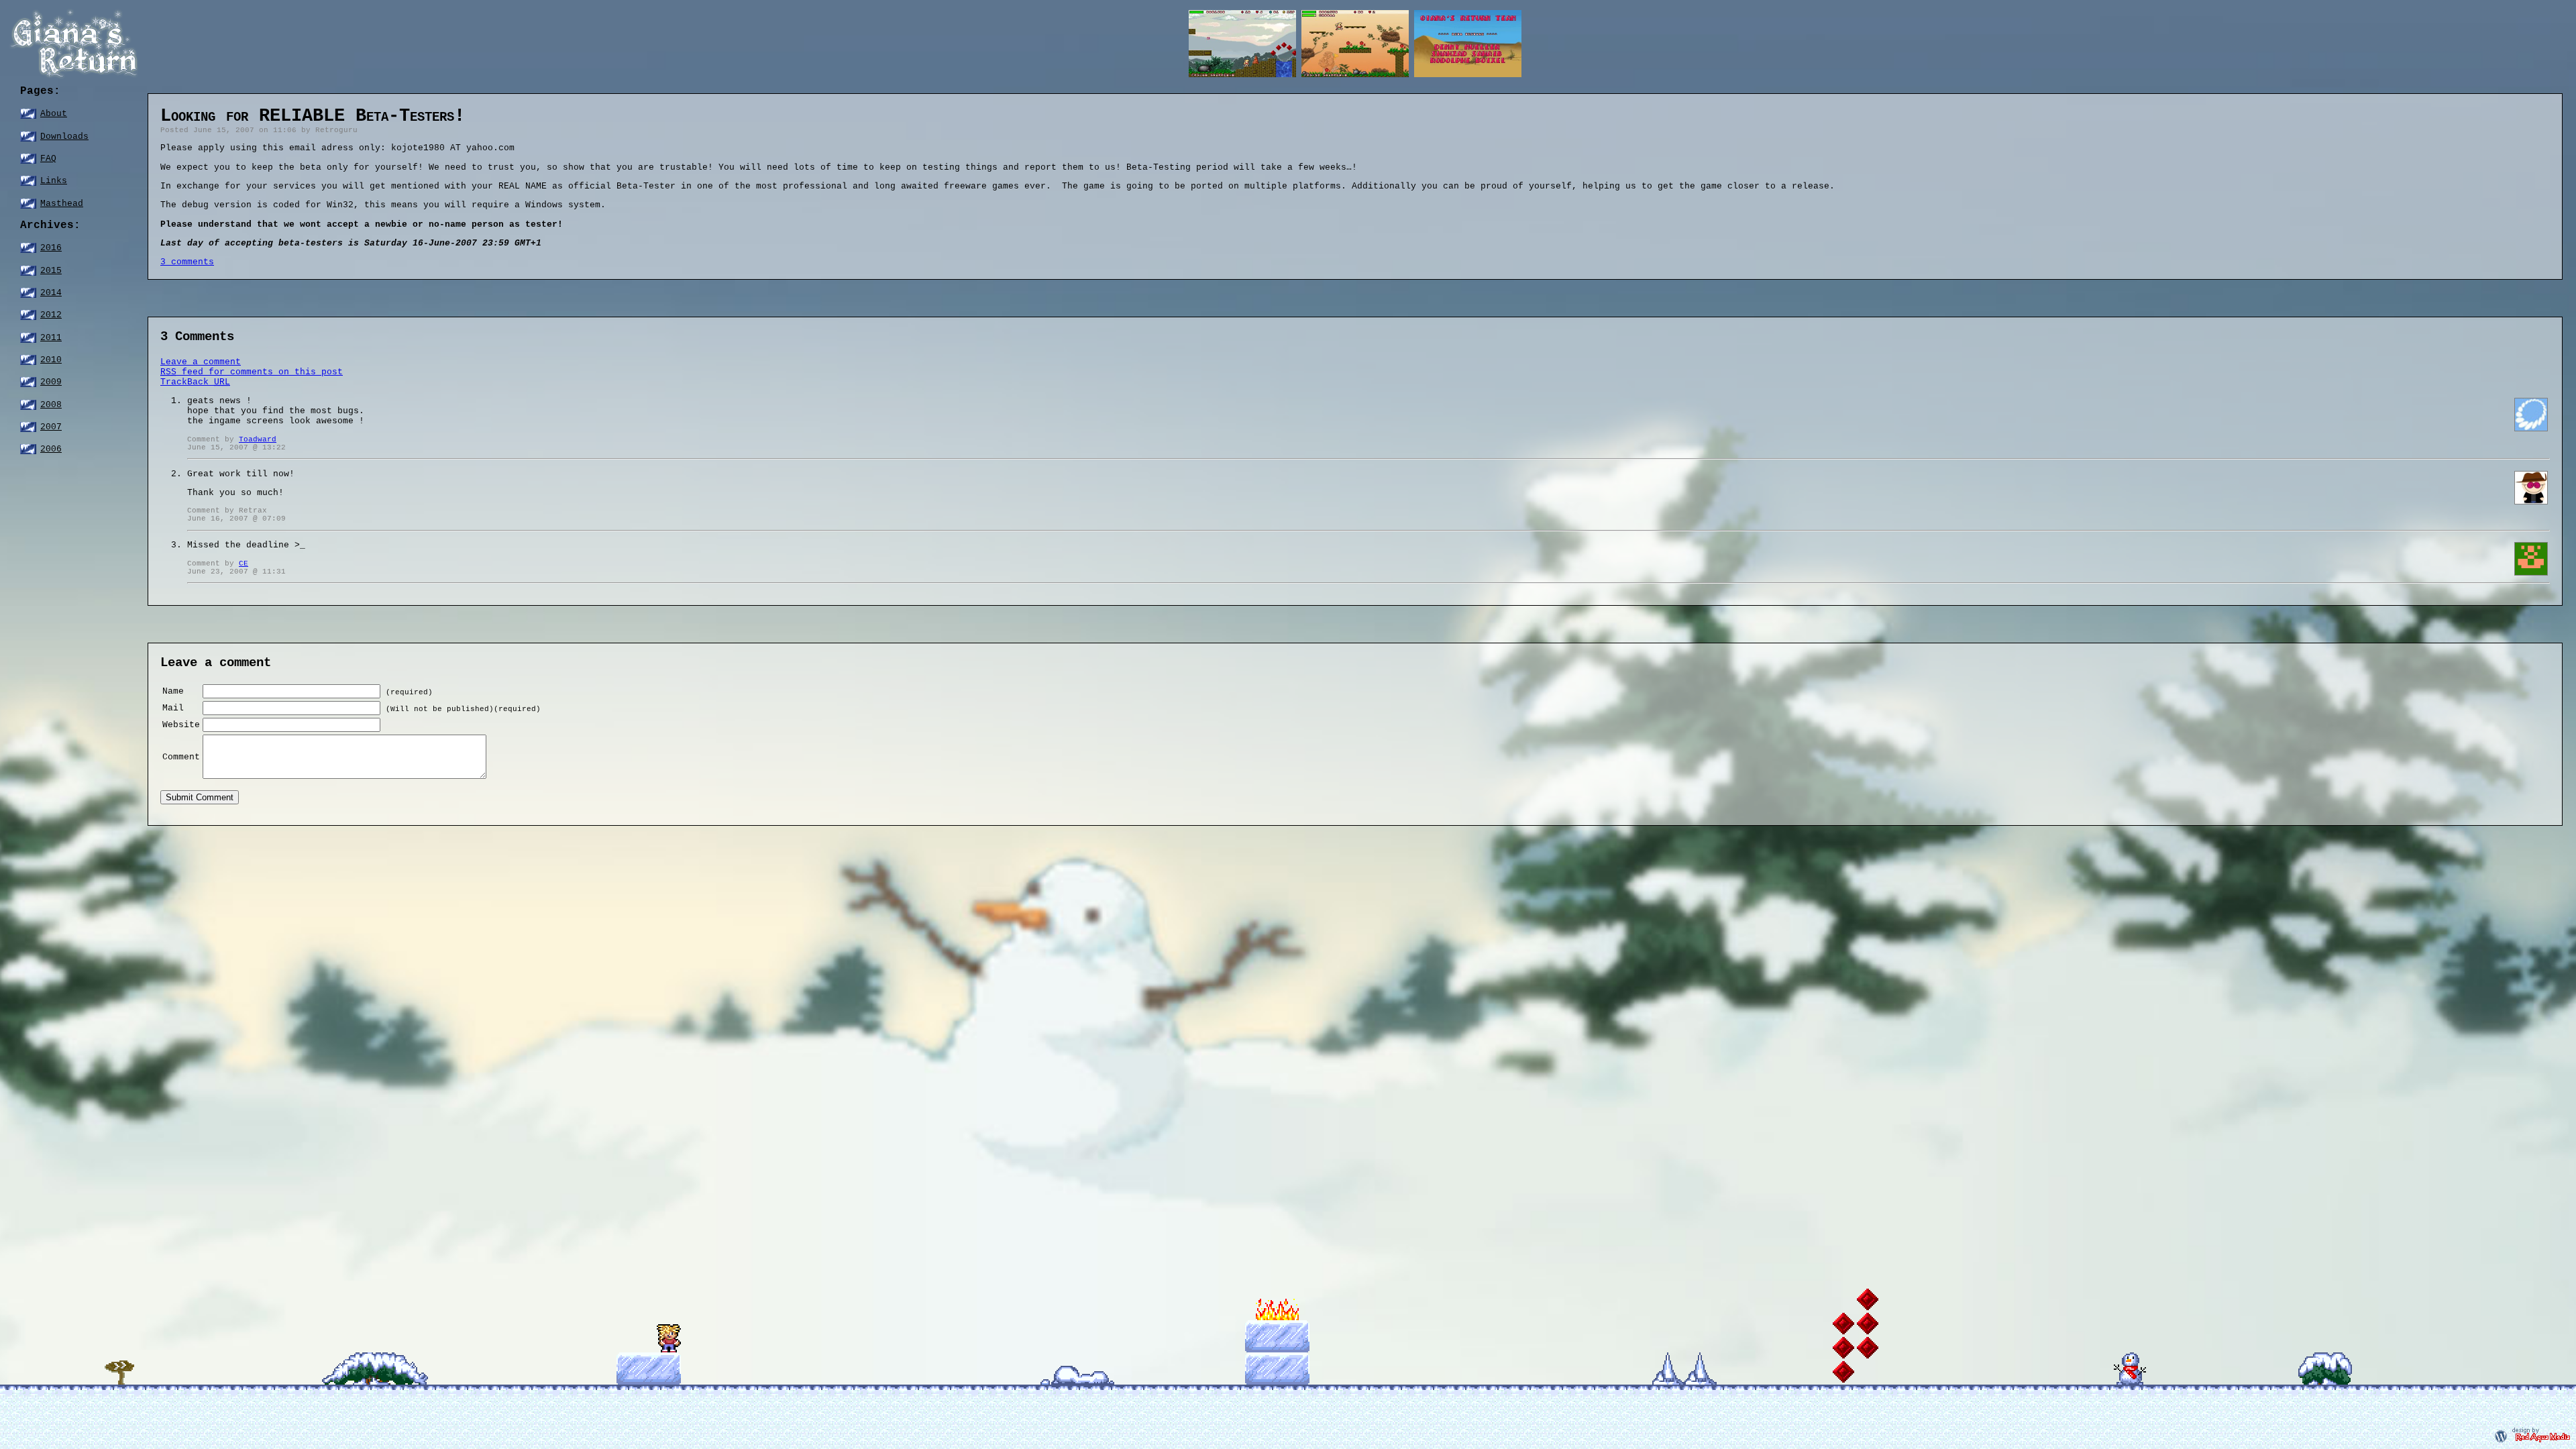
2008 (51, 405)
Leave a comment (201, 362)
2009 (51, 382)
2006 (51, 449)
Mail (173, 708)
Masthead (62, 204)
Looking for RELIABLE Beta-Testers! (313, 116)
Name (173, 691)
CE (244, 563)
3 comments (187, 262)
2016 (51, 248)
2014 (51, 293)
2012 (51, 315)
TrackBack (195, 382)
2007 (51, 427)
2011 (51, 338)
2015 (51, 271)
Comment (181, 757)
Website (181, 725)
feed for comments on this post (252, 372)
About (54, 114)
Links (54, 181)
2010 (51, 360)
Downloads (64, 137)
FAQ (48, 159)
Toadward (258, 439)
